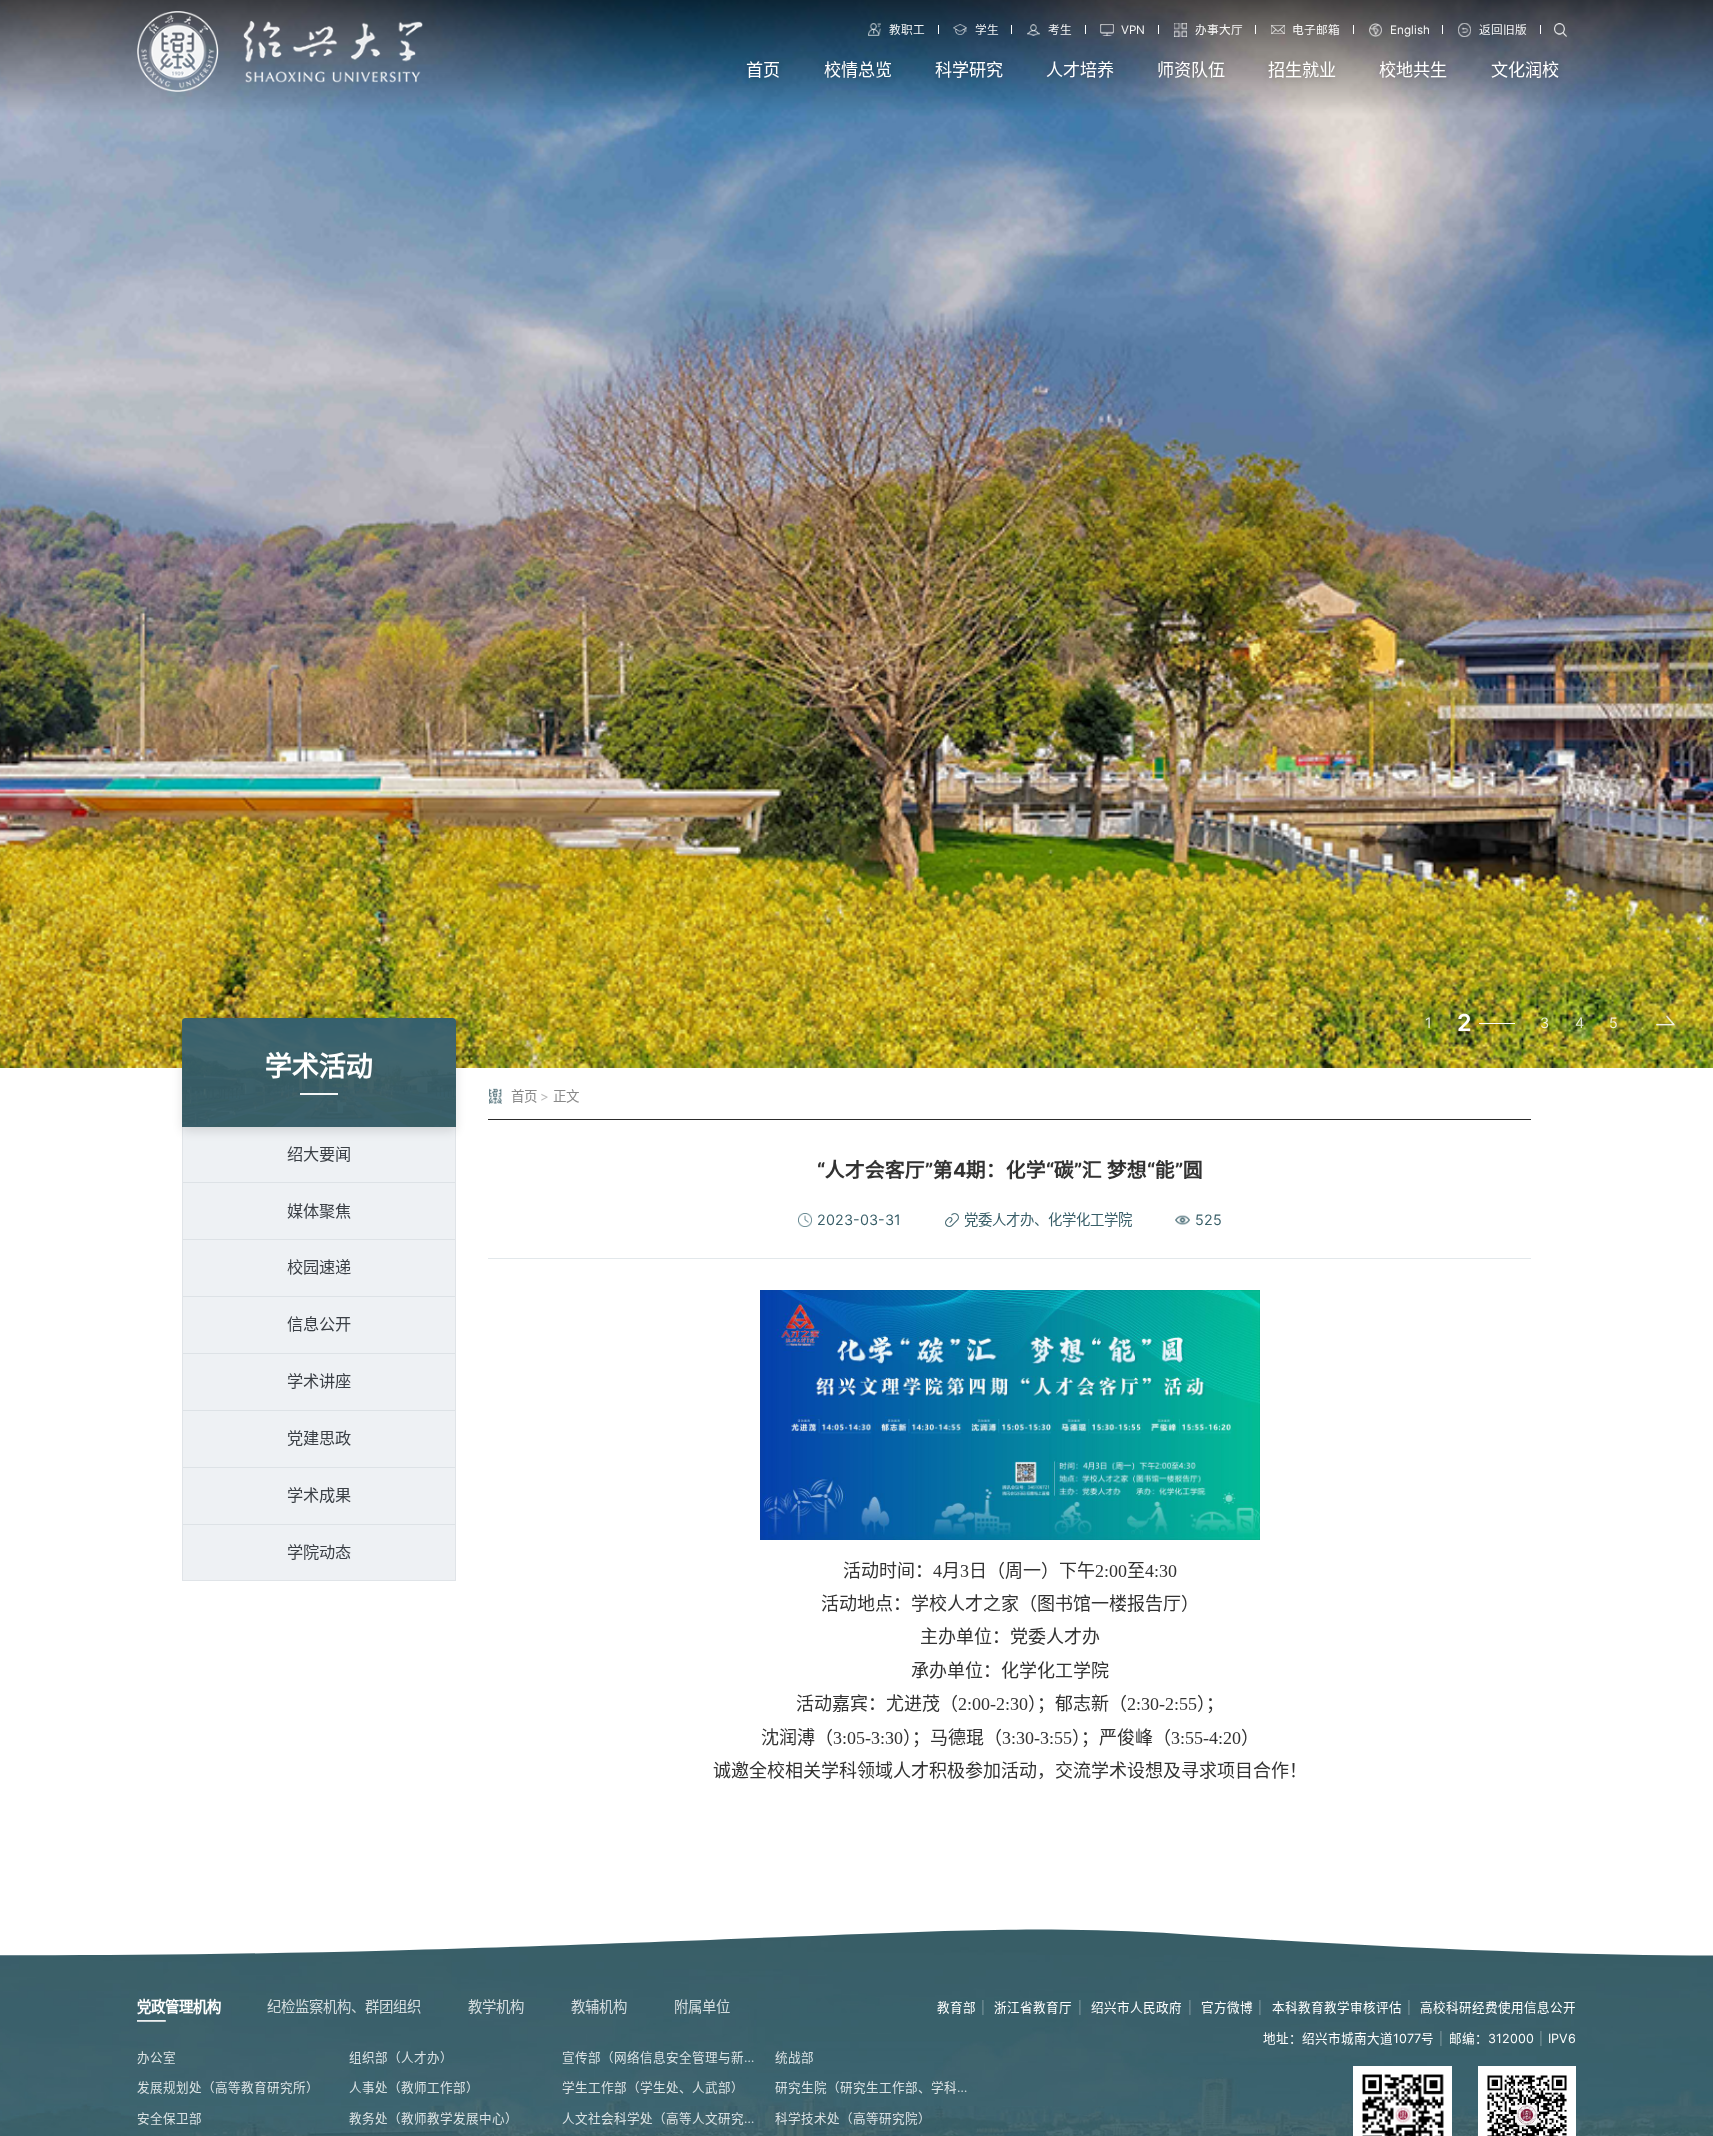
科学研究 (969, 69)
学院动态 (319, 1552)
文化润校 (1525, 69)
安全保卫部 (169, 2118)
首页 (763, 69)
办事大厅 (1219, 30)
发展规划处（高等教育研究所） (228, 2087)
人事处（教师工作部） (414, 2087)
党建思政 (319, 1438)
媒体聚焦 (319, 1211)
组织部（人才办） (401, 2057)
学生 (987, 30)
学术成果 (319, 1495)
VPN (1133, 30)
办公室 (156, 2057)
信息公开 (319, 1324)
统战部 (794, 2057)
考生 (1060, 30)
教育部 (956, 2007)
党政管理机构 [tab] (179, 2006)
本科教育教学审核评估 (1337, 2007)
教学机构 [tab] (496, 2006)
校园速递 (319, 1267)
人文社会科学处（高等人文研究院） (660, 2118)
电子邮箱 (1316, 30)
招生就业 (1302, 69)
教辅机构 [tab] (599, 2006)
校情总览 (858, 69)
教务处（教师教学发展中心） (433, 2118)
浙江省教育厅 (1033, 2007)
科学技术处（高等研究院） (853, 2118)
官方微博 (1227, 2007)
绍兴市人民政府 (1136, 2007)
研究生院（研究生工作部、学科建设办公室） (873, 2087)
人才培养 (1080, 69)
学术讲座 (319, 1381)
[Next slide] (1664, 1023)
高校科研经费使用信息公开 (1498, 2007)
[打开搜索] (1560, 30)
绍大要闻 (319, 1154)
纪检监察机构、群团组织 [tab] (344, 2006)
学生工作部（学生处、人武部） (653, 2087)
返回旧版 (1503, 30)
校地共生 (1413, 69)
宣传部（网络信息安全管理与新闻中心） (660, 2057)
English (1410, 30)
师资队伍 (1191, 69)
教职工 (907, 30)
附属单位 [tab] (702, 2006)
